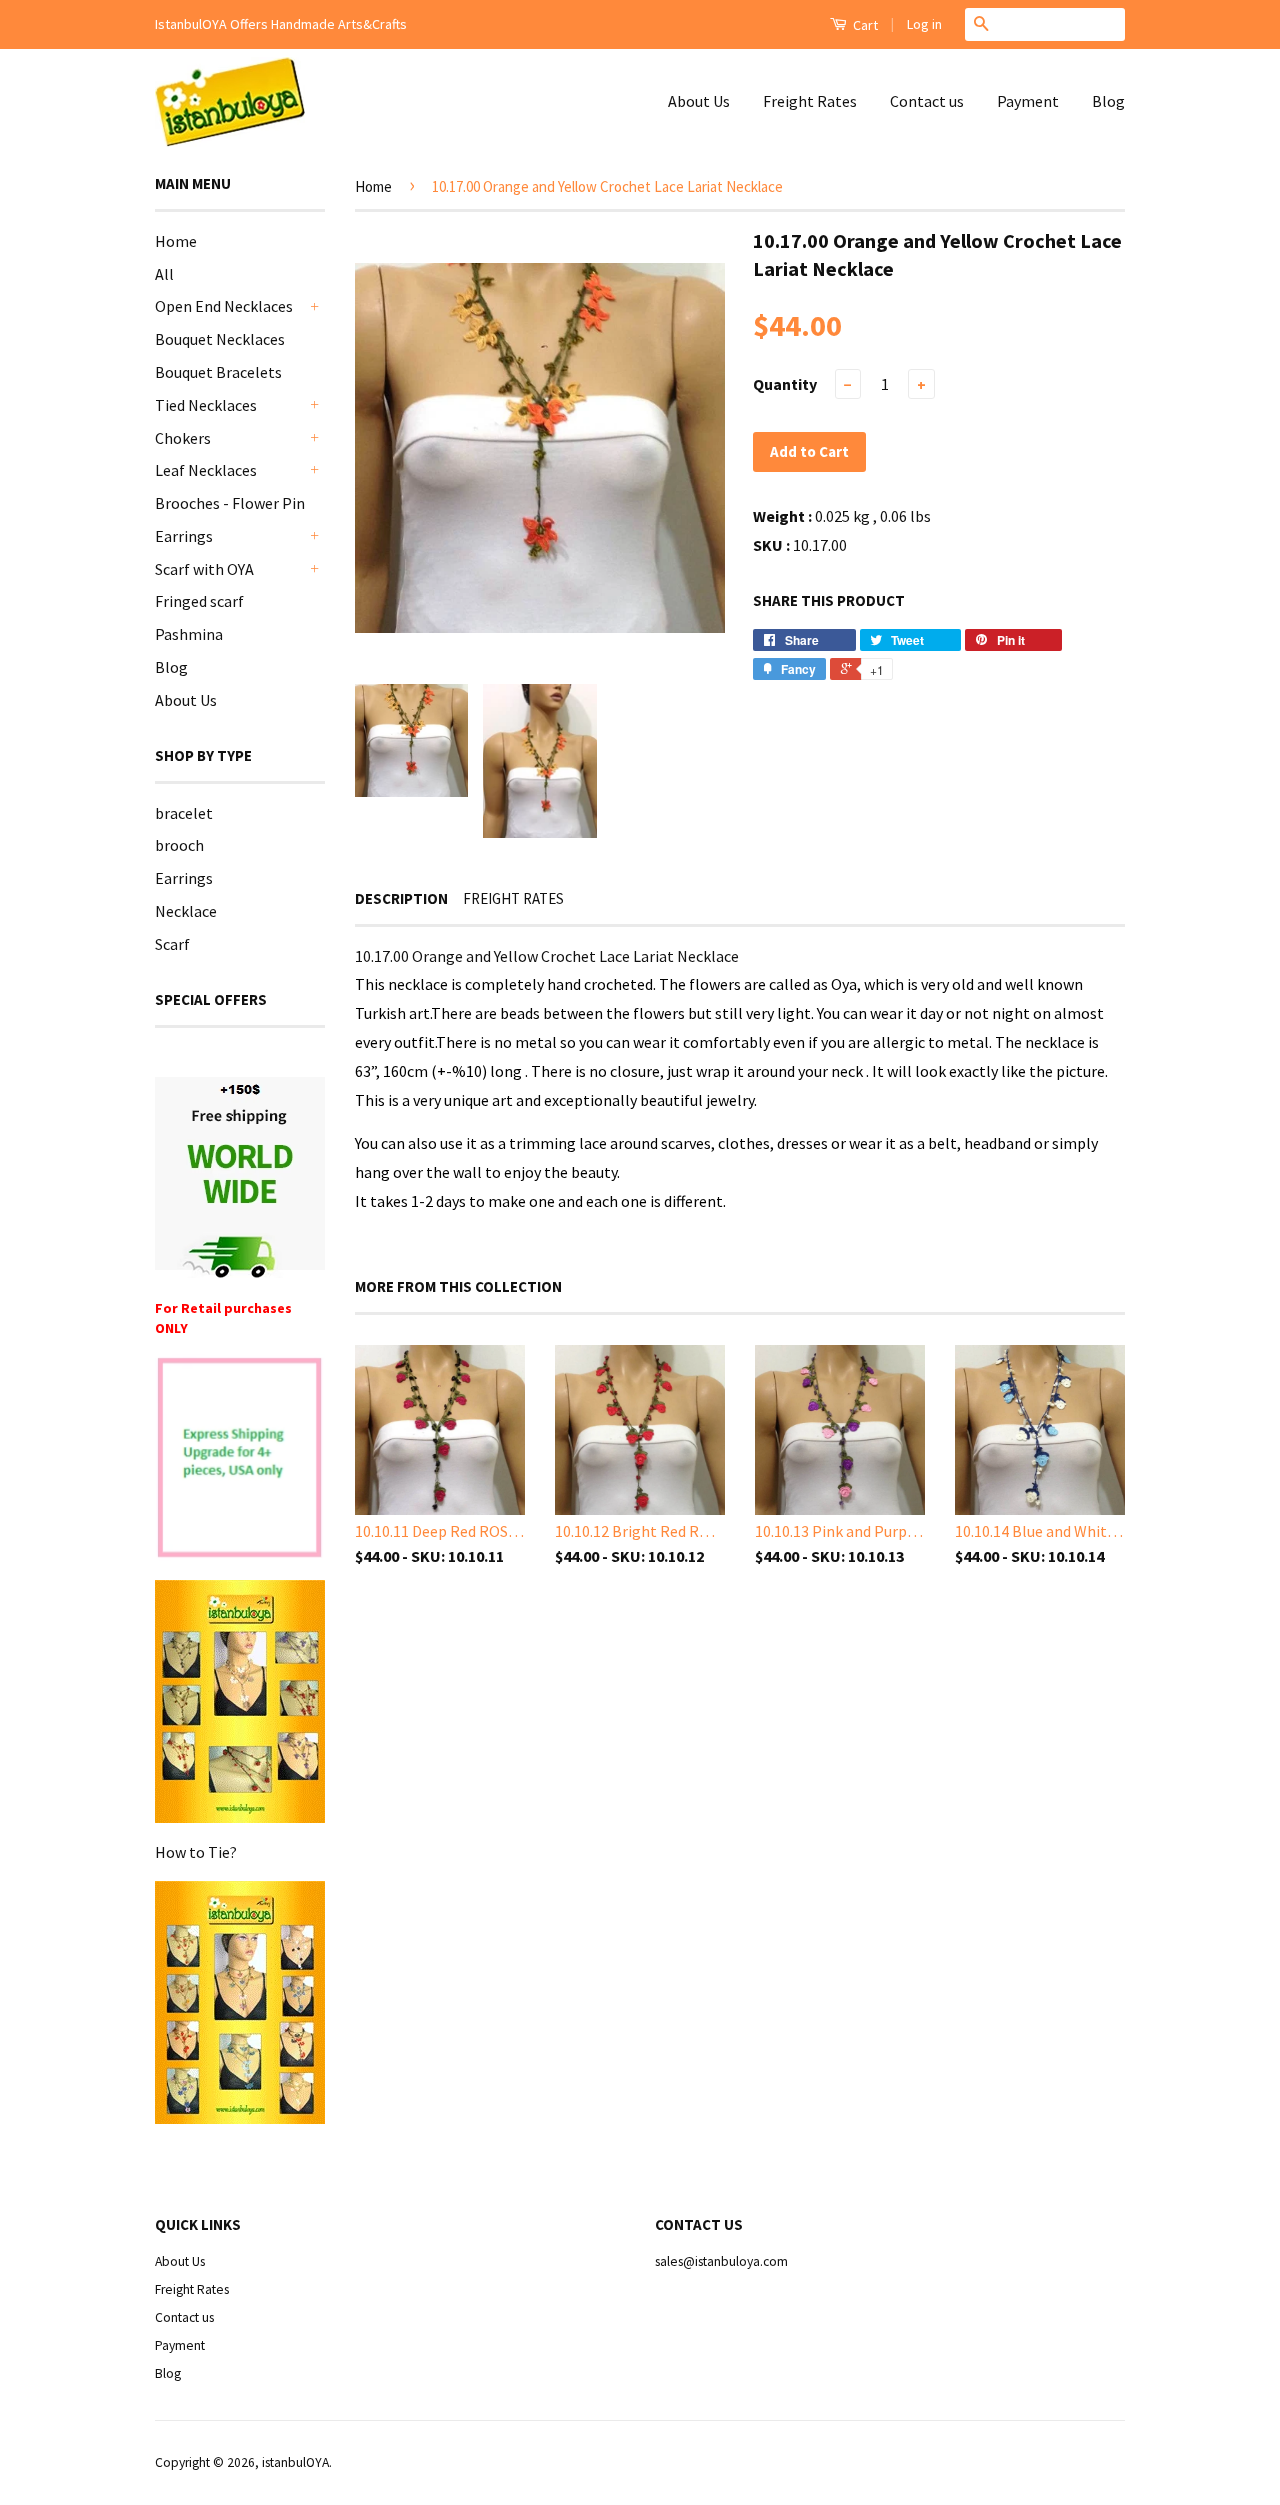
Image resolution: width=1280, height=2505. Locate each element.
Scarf (172, 944)
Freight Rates (810, 101)
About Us (699, 101)
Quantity (785, 384)
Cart (864, 25)
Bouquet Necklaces (220, 339)
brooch (179, 845)
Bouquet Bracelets (218, 372)
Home (176, 241)
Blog (1108, 101)
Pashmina (189, 634)
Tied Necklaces (206, 405)
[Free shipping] (240, 1177)
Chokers (183, 438)
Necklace (186, 911)
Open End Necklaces (224, 306)
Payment (1028, 101)
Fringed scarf (199, 601)
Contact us (927, 101)
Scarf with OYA (204, 569)
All (164, 274)
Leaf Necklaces (206, 470)
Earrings (184, 536)
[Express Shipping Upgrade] (240, 1459)
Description (401, 898)
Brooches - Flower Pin (230, 503)
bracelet (184, 813)
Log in (924, 24)
